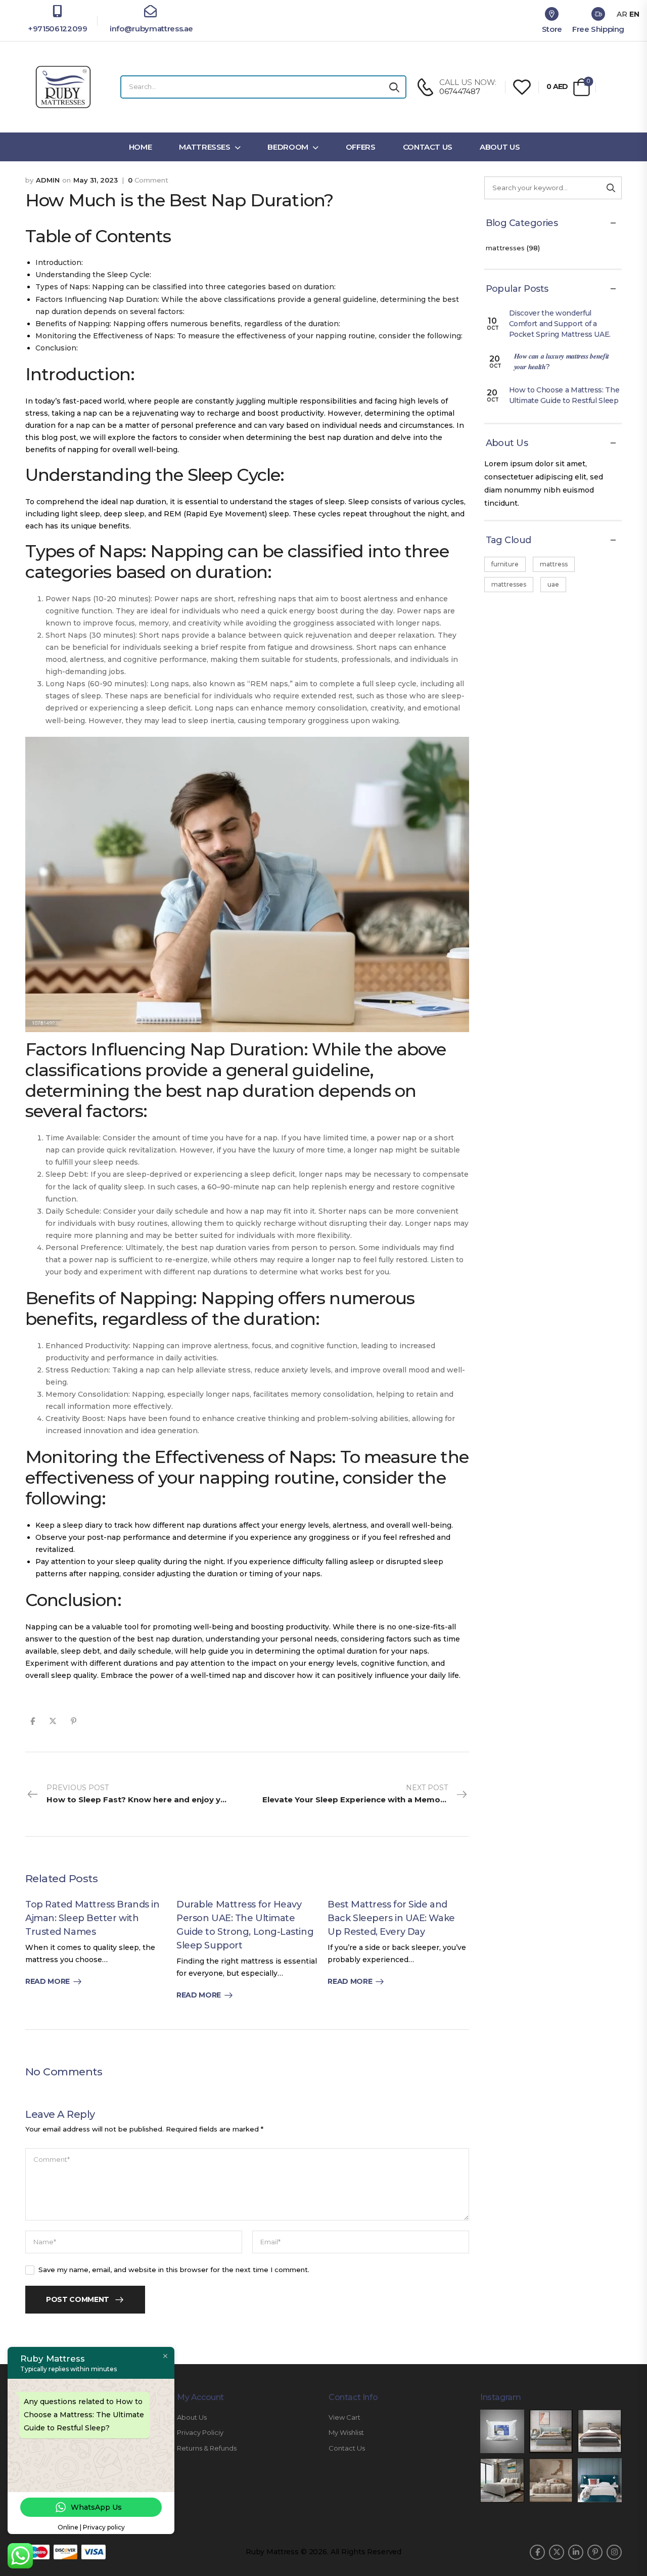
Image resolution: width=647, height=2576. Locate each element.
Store (552, 29)
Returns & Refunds (207, 2448)
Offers (361, 147)
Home (141, 147)
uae (553, 584)
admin (48, 180)
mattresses (505, 248)
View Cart (344, 2417)
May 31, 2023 (96, 180)
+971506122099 (57, 29)
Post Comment (78, 2299)
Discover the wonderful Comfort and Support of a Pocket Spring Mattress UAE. (560, 324)
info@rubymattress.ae (150, 29)
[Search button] (394, 87)
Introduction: (59, 262)
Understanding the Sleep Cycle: (93, 275)
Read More (48, 1982)
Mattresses (205, 147)
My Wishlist (346, 2433)
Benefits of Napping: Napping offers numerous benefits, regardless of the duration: (188, 324)
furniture (505, 564)
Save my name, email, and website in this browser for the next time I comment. (174, 2270)
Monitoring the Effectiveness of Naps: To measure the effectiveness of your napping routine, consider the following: (249, 336)
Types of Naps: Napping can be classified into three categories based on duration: (186, 287)
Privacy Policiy (200, 2433)
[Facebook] (33, 1721)
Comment (148, 180)
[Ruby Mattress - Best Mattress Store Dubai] (63, 87)
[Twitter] (53, 1721)
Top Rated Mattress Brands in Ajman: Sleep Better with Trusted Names (92, 1918)
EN (634, 14)
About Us (500, 147)
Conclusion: (57, 348)
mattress (554, 564)
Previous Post (147, 1794)
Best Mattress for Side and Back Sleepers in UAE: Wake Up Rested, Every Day (391, 1918)
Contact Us (428, 147)
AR (622, 14)
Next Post (366, 1794)
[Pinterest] (74, 1721)
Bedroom (288, 147)
